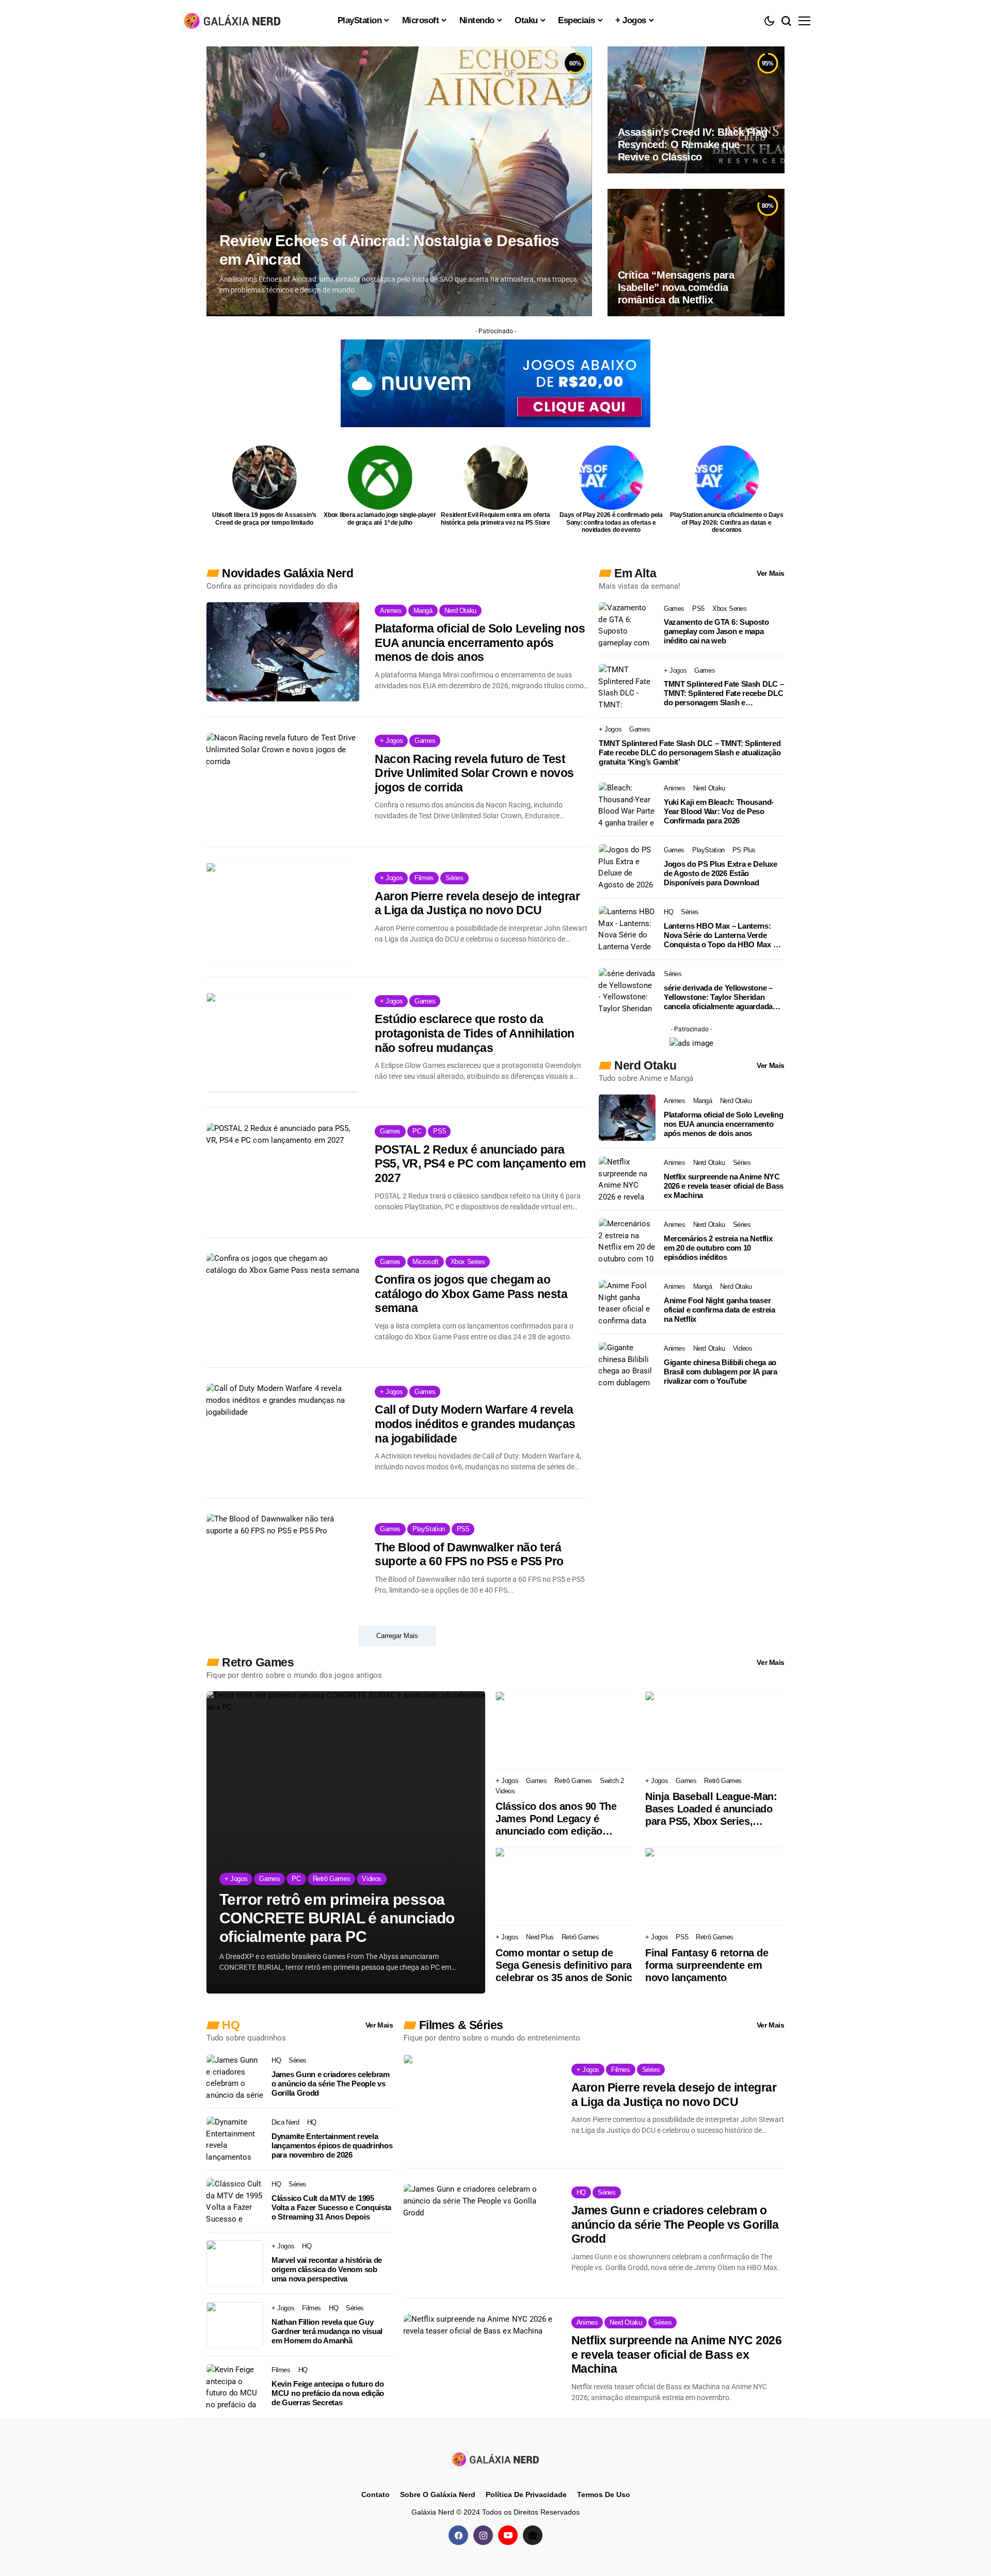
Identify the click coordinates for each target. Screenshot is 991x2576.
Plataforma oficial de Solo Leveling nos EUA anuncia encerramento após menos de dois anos (480, 643)
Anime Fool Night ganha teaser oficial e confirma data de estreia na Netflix (720, 1310)
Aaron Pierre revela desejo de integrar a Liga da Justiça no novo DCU (477, 903)
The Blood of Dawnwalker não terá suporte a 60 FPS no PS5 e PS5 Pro (469, 1554)
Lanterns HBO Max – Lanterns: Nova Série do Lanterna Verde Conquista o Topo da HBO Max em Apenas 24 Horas (724, 935)
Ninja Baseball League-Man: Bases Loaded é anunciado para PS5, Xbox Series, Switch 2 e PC (711, 1809)
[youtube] (508, 2535)
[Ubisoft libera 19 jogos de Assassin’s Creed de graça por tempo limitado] (265, 477)
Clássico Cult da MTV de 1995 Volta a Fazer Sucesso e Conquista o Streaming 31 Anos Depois (331, 2207)
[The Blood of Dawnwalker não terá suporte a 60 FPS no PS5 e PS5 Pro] (283, 1563)
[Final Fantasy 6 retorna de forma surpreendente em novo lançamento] (715, 1887)
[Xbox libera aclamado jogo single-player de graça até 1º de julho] (380, 477)
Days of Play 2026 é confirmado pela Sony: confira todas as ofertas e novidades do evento (611, 522)
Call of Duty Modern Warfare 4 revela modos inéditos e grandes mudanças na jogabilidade (475, 1424)
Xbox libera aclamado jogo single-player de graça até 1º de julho (380, 519)
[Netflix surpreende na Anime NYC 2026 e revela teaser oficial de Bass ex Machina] (627, 1179)
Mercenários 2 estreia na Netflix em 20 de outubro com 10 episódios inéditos (718, 1248)
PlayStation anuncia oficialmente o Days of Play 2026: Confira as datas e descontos (727, 522)
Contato (375, 2494)
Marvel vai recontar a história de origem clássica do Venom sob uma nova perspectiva (327, 2269)
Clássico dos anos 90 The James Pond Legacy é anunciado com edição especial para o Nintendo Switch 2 (556, 1819)
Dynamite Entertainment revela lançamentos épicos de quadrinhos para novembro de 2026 (332, 2145)
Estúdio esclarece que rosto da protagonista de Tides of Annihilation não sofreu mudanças (475, 1033)
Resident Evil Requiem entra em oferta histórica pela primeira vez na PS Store (495, 519)
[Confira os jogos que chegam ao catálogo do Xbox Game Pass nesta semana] (283, 1303)
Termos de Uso (604, 2494)
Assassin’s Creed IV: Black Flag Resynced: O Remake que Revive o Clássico (693, 144)
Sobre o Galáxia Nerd (438, 2494)
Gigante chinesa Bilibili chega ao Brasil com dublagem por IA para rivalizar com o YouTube (721, 1372)
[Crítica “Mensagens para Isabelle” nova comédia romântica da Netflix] (696, 252)
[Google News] (533, 2535)
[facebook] (458, 2535)
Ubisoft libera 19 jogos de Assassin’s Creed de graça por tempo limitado (264, 519)
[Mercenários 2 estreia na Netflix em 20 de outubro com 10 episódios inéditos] (627, 1241)
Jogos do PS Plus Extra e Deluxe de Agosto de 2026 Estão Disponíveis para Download (721, 873)
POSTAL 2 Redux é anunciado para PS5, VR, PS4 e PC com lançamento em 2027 (480, 1164)
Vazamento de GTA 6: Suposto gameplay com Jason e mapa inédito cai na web (716, 631)
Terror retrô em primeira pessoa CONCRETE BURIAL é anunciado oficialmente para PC (337, 1918)
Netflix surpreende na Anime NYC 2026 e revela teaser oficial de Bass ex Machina (724, 1186)
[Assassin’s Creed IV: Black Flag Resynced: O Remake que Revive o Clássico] (696, 110)
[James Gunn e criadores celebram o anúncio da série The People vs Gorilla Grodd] (235, 2078)
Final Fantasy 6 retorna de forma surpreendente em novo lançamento (707, 1965)
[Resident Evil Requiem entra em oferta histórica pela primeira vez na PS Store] (496, 477)
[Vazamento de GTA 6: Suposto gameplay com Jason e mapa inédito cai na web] (627, 625)
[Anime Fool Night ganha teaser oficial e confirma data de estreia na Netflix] (627, 1303)
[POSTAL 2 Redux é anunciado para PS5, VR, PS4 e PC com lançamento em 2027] (283, 1173)
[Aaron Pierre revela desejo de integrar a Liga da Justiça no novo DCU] (283, 912)
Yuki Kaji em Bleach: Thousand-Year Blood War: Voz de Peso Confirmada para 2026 (719, 811)
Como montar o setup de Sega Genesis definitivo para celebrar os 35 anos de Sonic (564, 1965)
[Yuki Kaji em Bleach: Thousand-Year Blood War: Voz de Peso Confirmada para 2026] (627, 805)
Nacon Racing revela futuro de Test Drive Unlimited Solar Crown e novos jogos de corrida (474, 773)
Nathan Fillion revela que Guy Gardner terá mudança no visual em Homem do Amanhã (327, 2331)
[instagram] (483, 2535)
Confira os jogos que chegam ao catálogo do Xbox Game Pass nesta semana (471, 1294)
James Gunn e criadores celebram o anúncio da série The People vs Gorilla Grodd (331, 2084)
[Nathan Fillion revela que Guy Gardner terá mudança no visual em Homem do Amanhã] (235, 2325)
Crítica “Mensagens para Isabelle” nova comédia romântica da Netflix (676, 287)
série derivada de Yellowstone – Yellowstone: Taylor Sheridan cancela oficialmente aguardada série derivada (718, 997)
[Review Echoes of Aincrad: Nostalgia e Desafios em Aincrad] (399, 181)
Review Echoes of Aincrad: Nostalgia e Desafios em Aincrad (389, 250)
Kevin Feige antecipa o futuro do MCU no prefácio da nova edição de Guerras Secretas (328, 2393)
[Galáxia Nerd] (232, 20)
